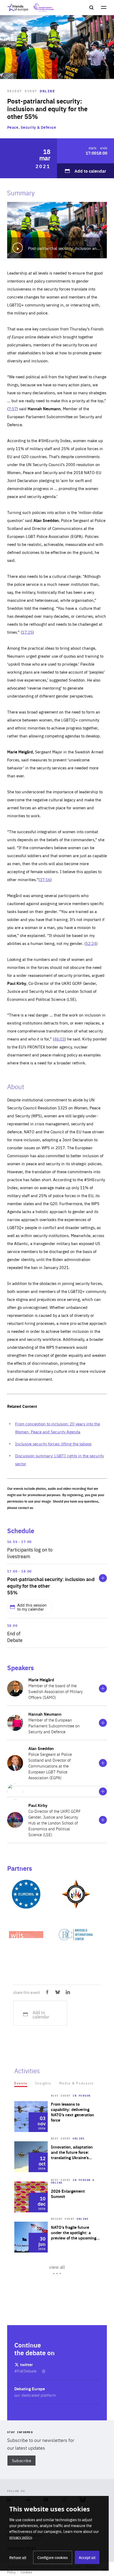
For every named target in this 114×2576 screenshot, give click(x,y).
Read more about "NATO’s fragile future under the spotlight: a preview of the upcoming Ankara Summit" (57, 2237)
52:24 (91, 943)
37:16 (45, 879)
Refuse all (18, 2557)
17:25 (27, 632)
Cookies (26, 2572)
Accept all (87, 2557)
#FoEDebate (26, 2371)
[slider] (57, 2197)
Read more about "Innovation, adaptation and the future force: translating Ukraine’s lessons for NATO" (57, 2157)
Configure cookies (53, 2557)
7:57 (13, 408)
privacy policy (21, 2537)
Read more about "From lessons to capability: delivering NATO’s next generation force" (57, 2117)
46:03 (59, 1039)
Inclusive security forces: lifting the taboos (53, 1444)
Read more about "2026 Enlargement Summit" (57, 2197)
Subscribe (22, 2460)
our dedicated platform (35, 2395)
